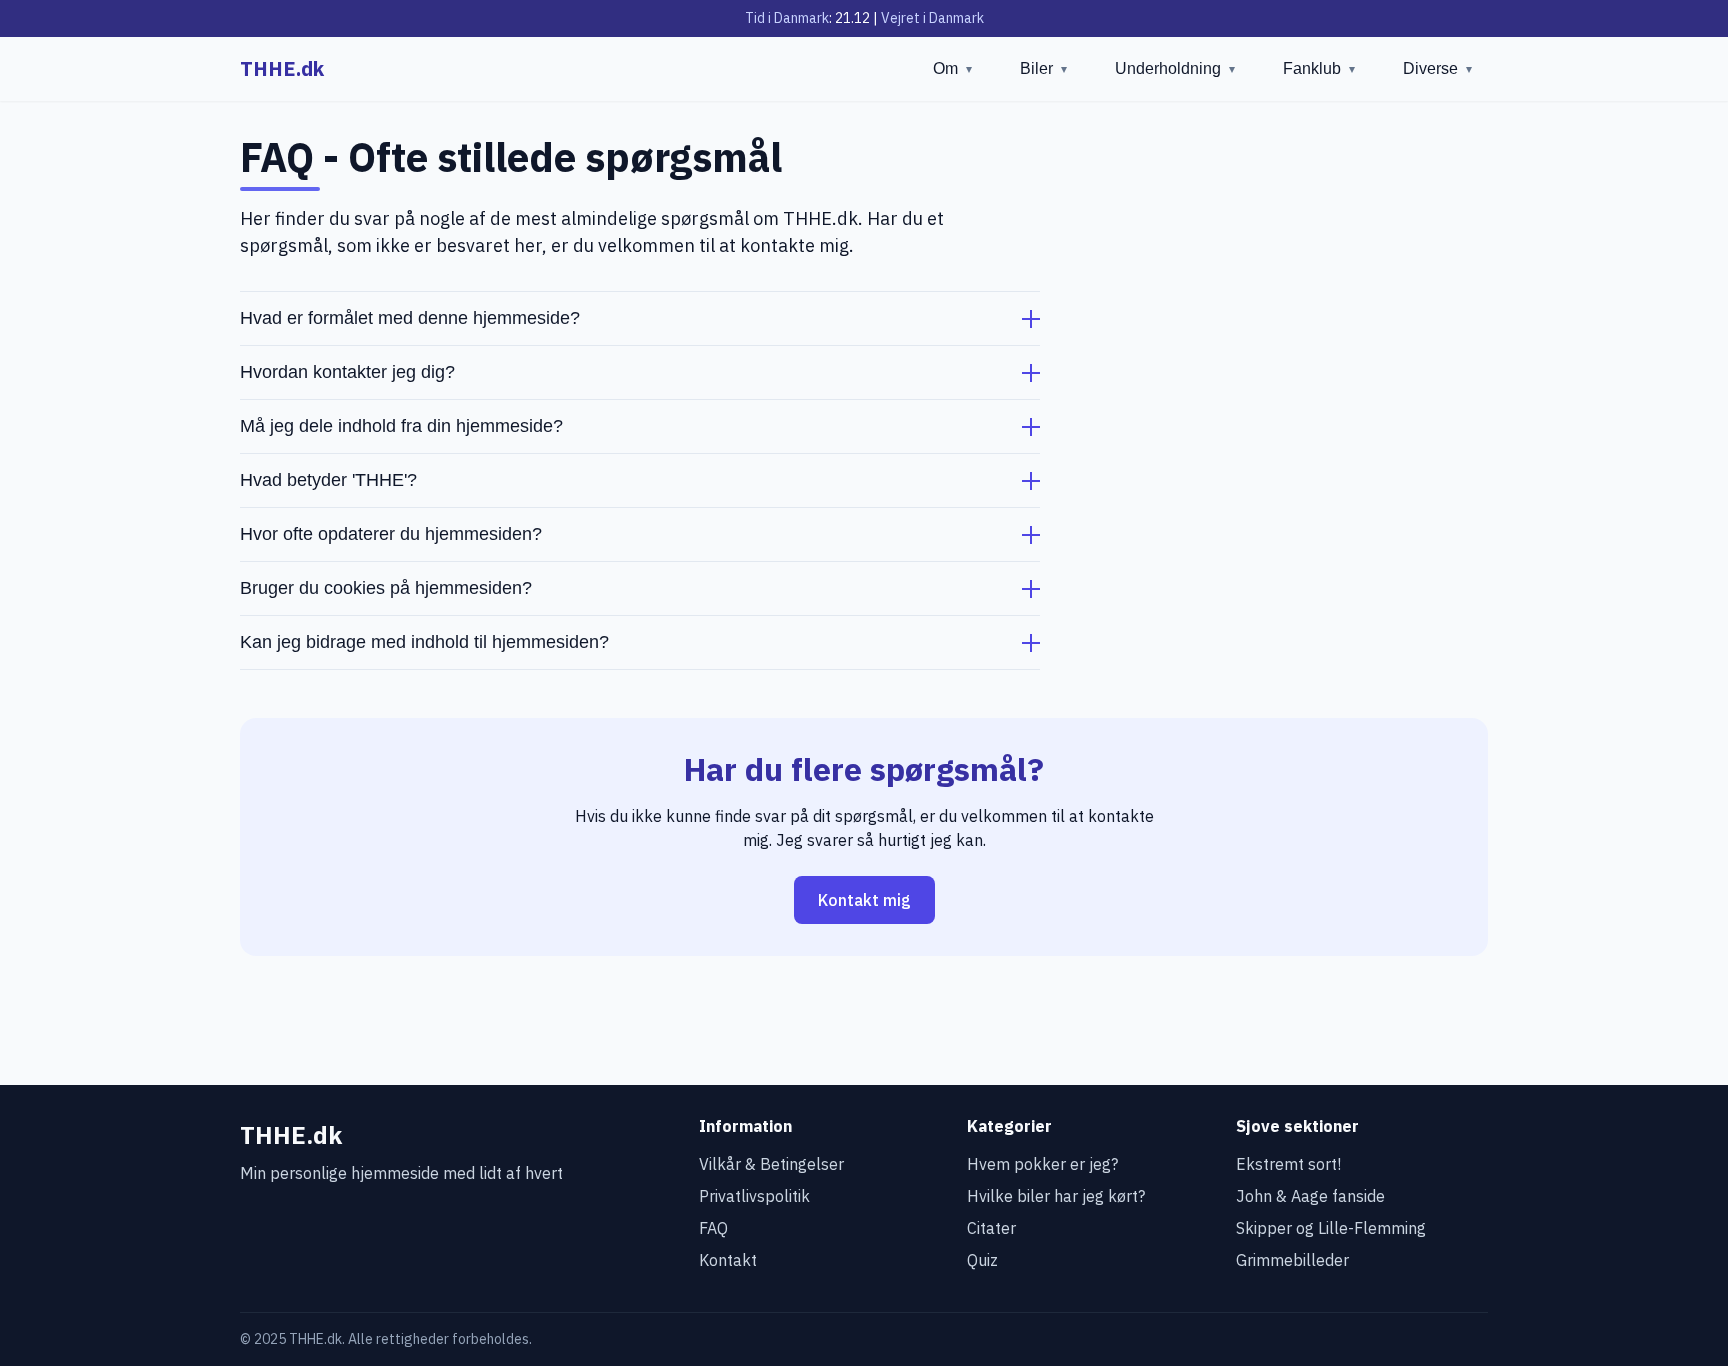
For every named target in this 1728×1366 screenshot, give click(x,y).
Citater (991, 1228)
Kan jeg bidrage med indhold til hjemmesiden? (424, 642)
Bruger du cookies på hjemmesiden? (386, 588)
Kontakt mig (864, 900)
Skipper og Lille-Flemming (1331, 1228)
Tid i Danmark (787, 18)
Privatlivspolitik (754, 1196)
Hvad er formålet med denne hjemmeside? (410, 318)
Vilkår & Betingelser (771, 1164)
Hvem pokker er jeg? (1042, 1164)
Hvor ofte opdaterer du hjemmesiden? (391, 534)
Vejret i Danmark (932, 18)
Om (952, 68)
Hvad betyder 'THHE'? (328, 480)
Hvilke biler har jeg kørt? (1056, 1196)
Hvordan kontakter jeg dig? (347, 372)
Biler (1043, 68)
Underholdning (1175, 68)
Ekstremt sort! (1288, 1164)
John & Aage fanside (1310, 1196)
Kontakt (728, 1260)
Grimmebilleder (1292, 1260)
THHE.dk (282, 68)
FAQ (713, 1228)
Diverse (1437, 68)
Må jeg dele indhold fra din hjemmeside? (401, 426)
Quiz (982, 1260)
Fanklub (1319, 68)
